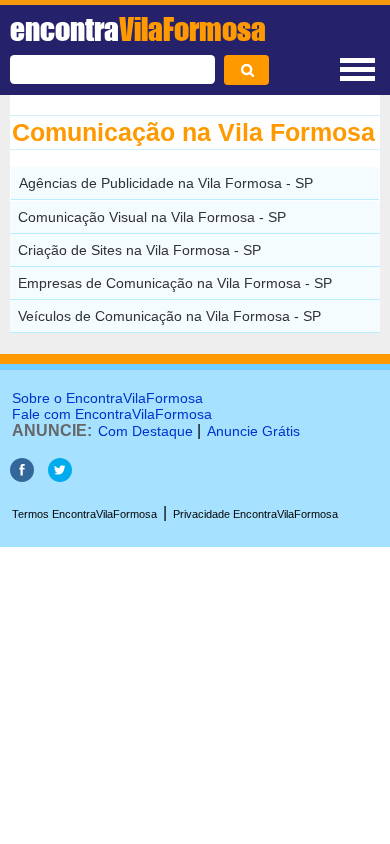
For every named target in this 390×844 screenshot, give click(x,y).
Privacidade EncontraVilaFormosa (255, 514)
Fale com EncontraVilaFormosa (112, 414)
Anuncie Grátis (253, 431)
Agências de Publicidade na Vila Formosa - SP (166, 183)
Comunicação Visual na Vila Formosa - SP (152, 217)
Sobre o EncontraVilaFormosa (107, 398)
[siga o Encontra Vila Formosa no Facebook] (22, 476)
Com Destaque (145, 431)
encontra (138, 29)
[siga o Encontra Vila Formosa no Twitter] (60, 476)
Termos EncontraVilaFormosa (84, 514)
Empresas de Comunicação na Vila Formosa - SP (175, 283)
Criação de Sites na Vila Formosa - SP (139, 250)
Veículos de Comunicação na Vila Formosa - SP (169, 316)
